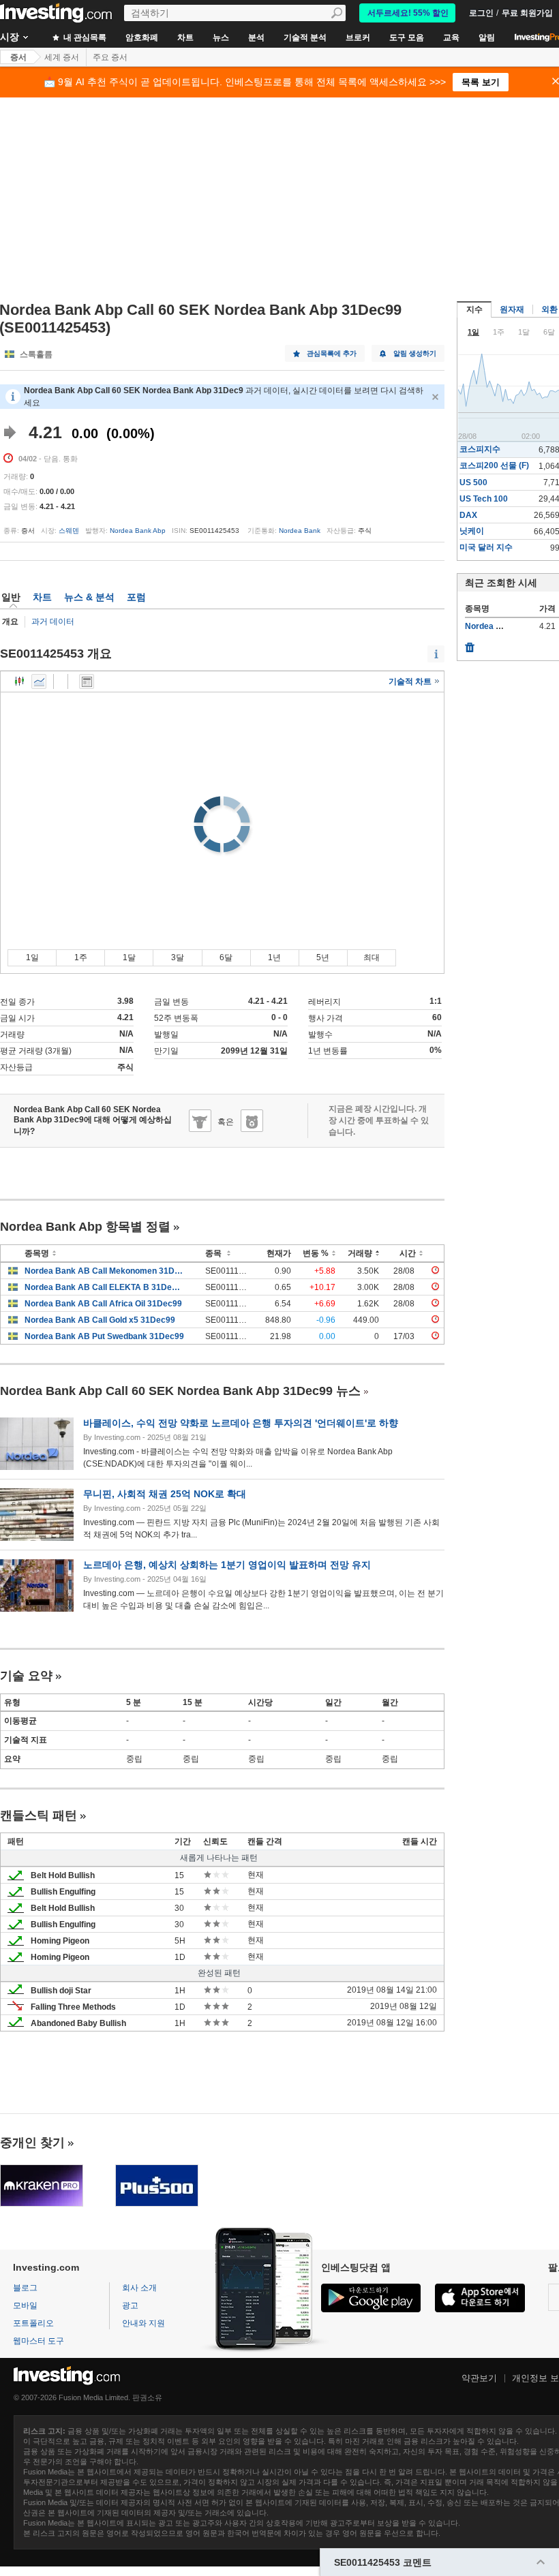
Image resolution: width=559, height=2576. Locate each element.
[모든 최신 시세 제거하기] (470, 644)
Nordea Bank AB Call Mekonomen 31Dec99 (105, 1271)
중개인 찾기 (32, 2143)
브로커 (358, 37)
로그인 (481, 13)
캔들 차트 (20, 681)
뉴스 (221, 37)
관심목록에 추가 (332, 353)
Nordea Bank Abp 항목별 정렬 (85, 1227)
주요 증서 (110, 57)
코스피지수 (480, 449)
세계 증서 (62, 57)
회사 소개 (139, 2288)
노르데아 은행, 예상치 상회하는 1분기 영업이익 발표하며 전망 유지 (227, 1565)
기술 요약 (26, 1676)
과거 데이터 (53, 622)
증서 (18, 57)
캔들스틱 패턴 (39, 1815)
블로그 (25, 2288)
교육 (451, 37)
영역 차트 (39, 681)
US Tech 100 (484, 499)
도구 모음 (407, 37)
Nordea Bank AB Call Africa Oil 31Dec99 (103, 1304)
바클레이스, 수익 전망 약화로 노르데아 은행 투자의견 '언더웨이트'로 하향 (241, 1423)
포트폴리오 (33, 2323)
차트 (185, 37)
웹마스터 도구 (39, 2341)
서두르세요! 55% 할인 (408, 13)
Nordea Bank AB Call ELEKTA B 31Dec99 (105, 1287)
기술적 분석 (305, 37)
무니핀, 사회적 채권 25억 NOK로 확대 (165, 1494)
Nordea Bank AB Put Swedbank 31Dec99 (104, 1336)
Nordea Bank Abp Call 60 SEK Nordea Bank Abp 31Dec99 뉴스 (180, 1391)
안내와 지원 (143, 2323)
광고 (130, 2305)
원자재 (512, 309)
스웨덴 (69, 531)
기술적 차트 (411, 681)
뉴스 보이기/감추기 (87, 681)
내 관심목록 (84, 37)
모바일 (25, 2305)
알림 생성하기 (415, 353)
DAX (468, 515)
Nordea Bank (300, 531)
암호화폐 (142, 37)
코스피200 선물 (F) (494, 465)
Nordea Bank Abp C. (504, 626)
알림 (487, 37)
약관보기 (479, 2378)
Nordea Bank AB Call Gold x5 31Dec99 (100, 1320)
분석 (256, 37)
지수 (474, 309)
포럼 (136, 597)
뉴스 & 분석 (89, 597)
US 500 (473, 482)
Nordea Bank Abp (138, 531)
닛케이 (472, 531)
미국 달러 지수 (486, 547)
